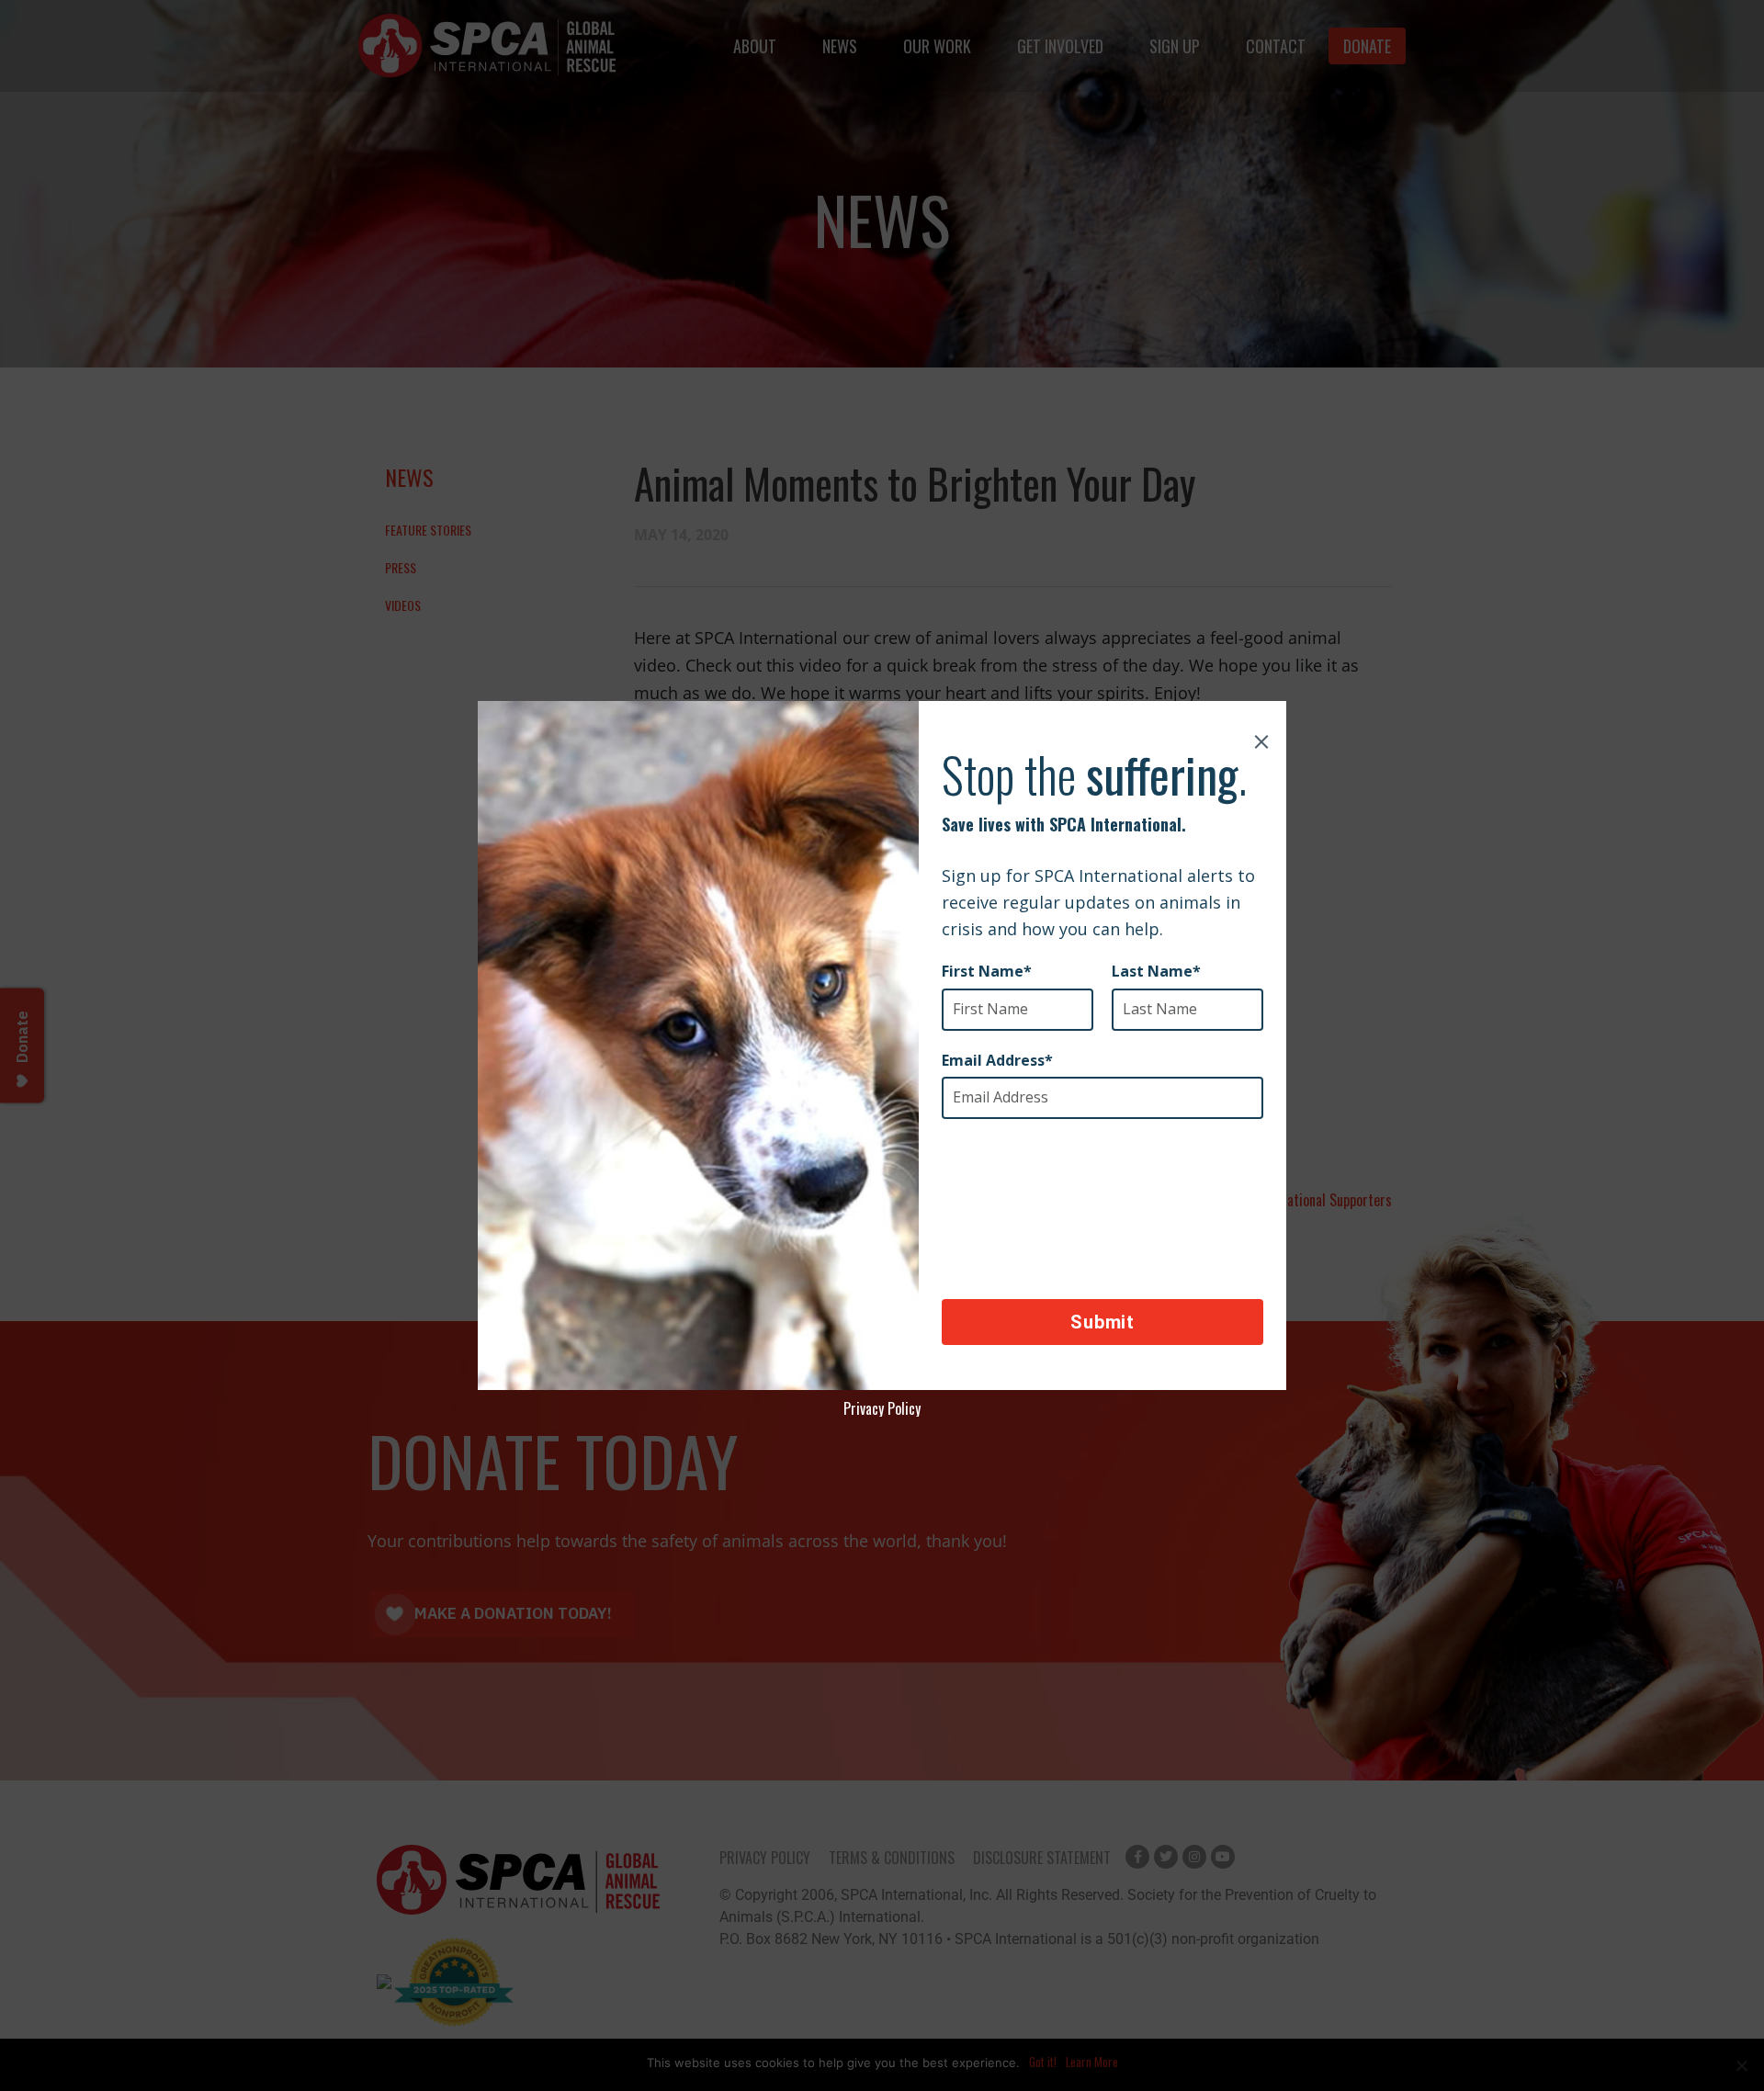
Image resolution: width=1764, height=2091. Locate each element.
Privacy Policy (882, 1408)
